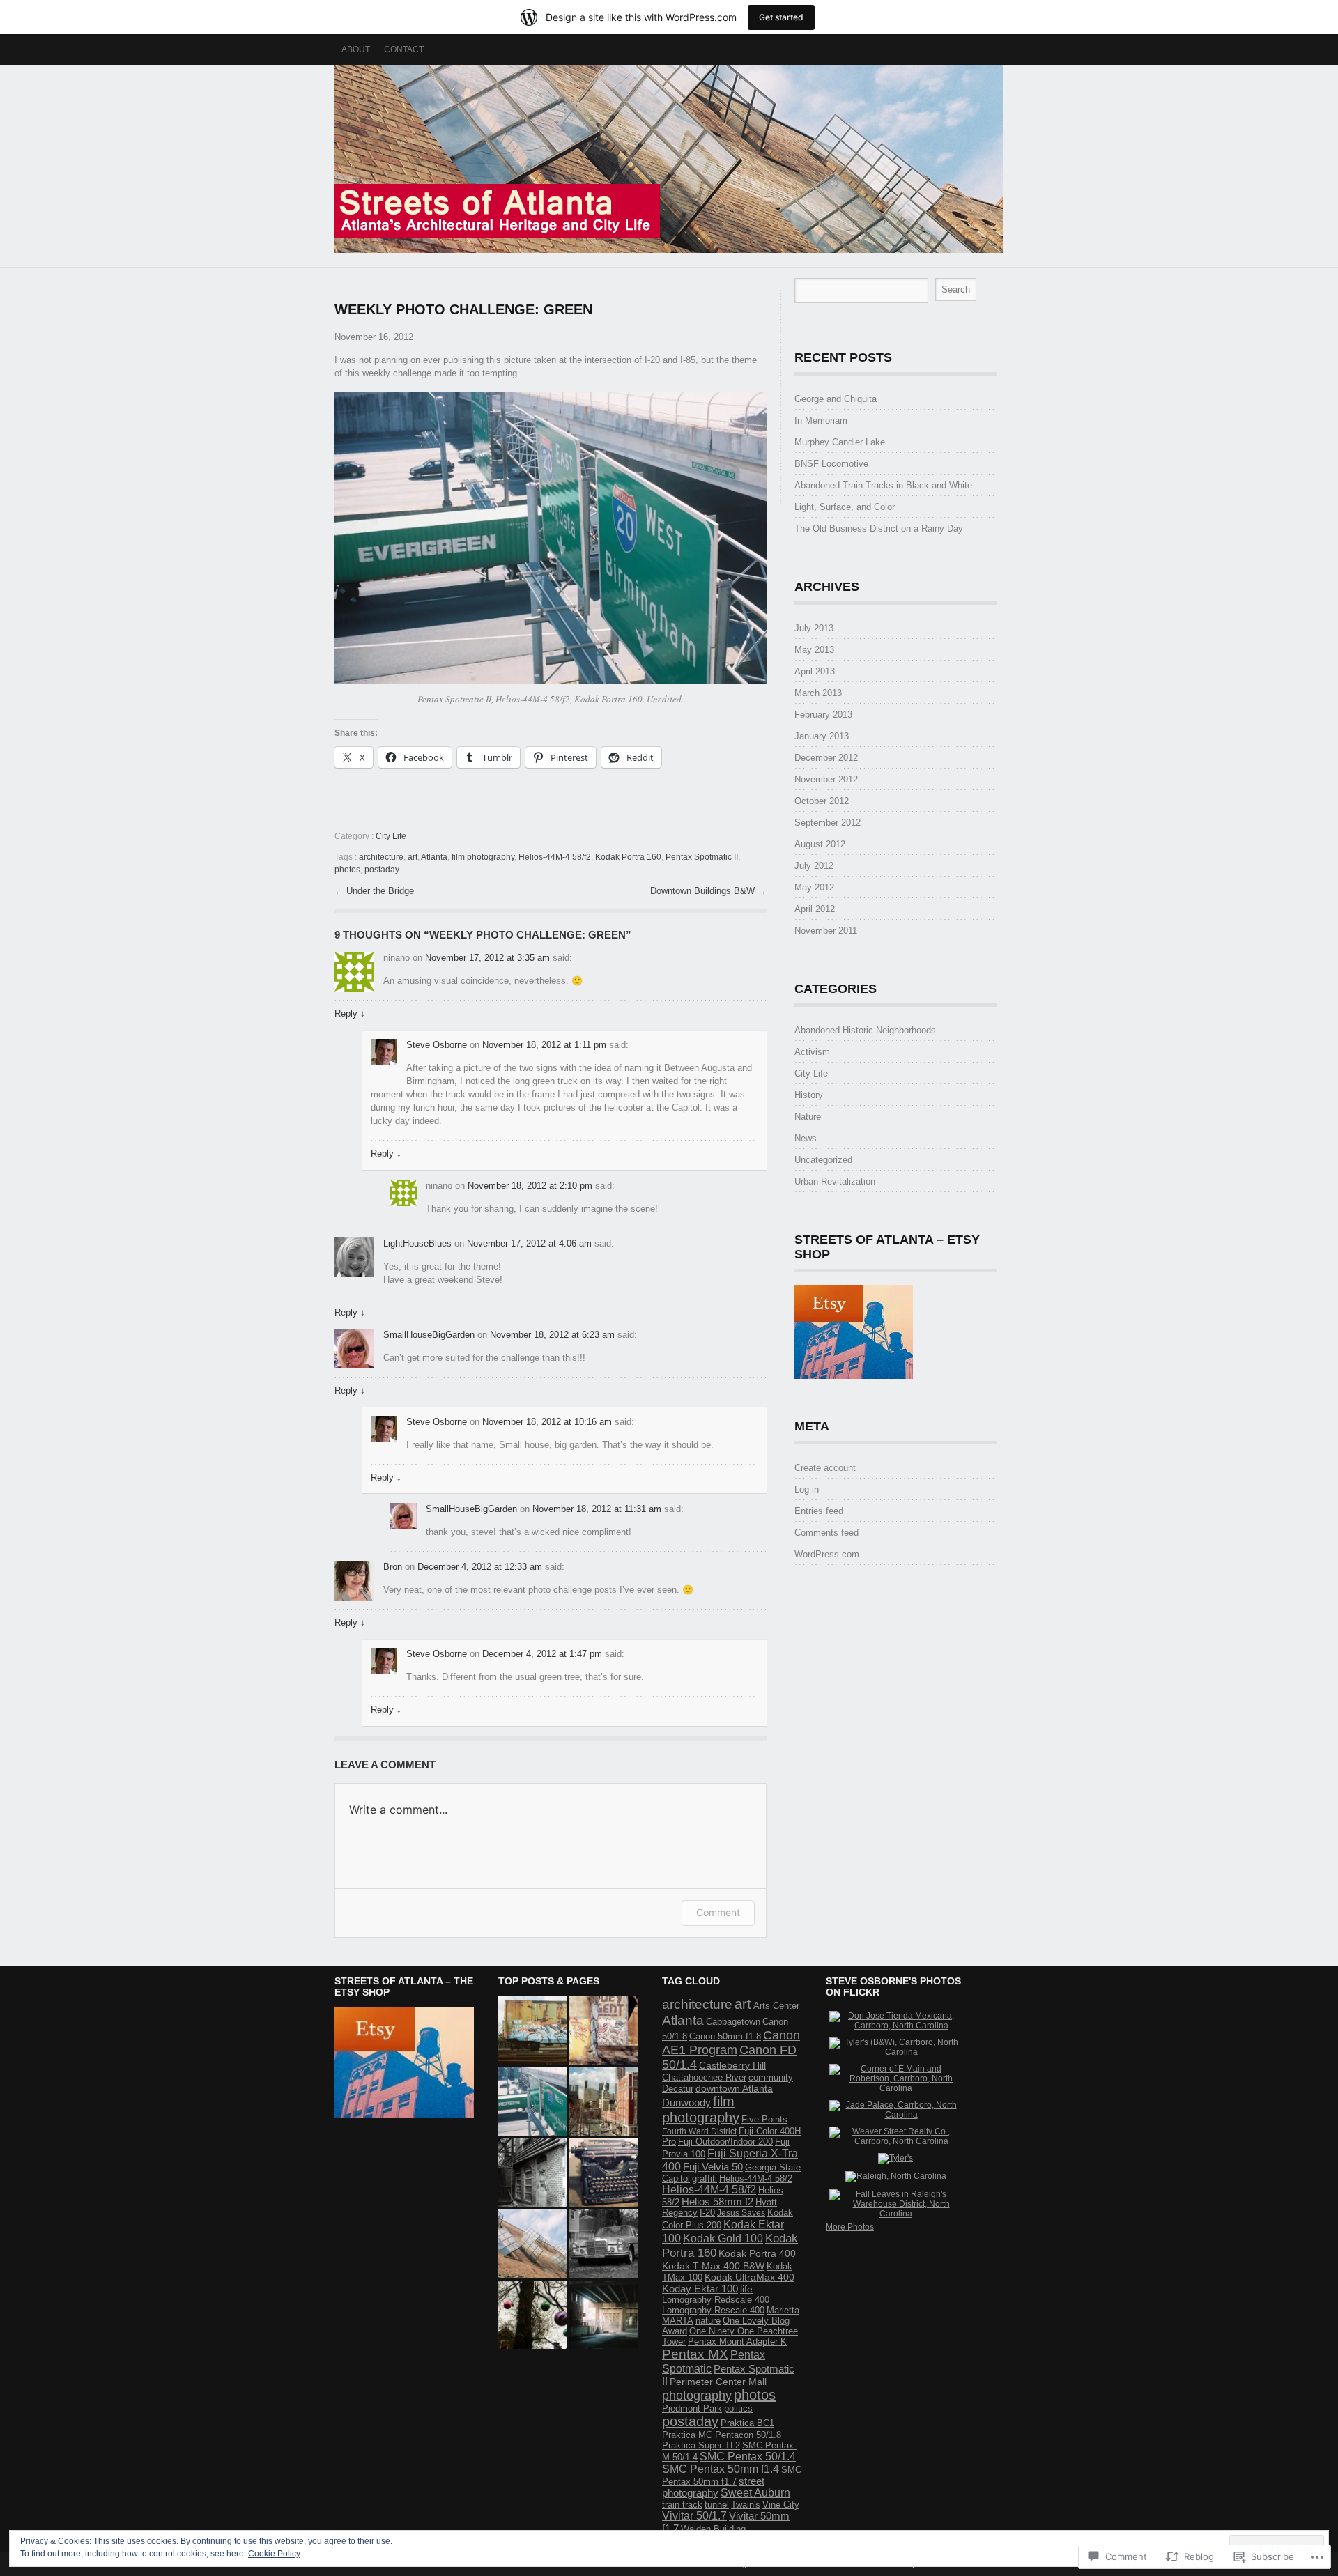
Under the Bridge (380, 891)
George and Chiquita (836, 399)
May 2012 (814, 887)
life (746, 2289)
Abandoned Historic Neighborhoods (865, 1030)
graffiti (705, 2178)
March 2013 (818, 693)
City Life (391, 836)
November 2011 (826, 931)
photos (347, 870)
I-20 (707, 2213)
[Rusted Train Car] (532, 2030)
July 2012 (814, 866)
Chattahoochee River (704, 2077)
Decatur (678, 2089)
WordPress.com (827, 1554)
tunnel (717, 2505)
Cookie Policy (274, 2554)
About (356, 49)
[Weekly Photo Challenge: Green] (532, 2101)
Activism (812, 1052)
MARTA (678, 2321)
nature (708, 2321)
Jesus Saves (741, 2213)
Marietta (783, 2310)
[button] (551, 538)
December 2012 (826, 758)
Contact (404, 49)
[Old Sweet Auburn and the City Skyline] (603, 2101)
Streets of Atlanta (669, 159)
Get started (781, 17)
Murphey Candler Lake (840, 442)
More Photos (850, 2227)
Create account (825, 1468)
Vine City (781, 2505)
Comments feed (826, 1533)
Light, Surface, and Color (845, 507)
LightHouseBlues (417, 1243)
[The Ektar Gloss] (532, 2315)
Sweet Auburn (755, 2493)
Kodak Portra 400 (757, 2253)
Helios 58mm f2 (717, 2202)
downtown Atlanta (734, 2088)
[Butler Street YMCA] (532, 2173)
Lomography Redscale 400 (716, 2300)
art (413, 857)
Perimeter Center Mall (718, 2382)
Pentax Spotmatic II (702, 857)
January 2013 (822, 736)
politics (738, 2408)
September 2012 (828, 823)
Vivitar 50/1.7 (694, 2516)
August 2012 (820, 844)
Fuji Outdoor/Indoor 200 (725, 2142)
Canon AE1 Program (731, 2043)
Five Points (764, 2119)
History (809, 1095)
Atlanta (434, 857)
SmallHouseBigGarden (429, 1335)
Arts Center (776, 2006)
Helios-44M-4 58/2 (756, 2178)
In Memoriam (821, 421)
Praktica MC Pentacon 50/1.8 (722, 2435)
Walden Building (713, 2529)
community (771, 2077)
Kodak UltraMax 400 (749, 2277)
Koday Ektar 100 (700, 2289)
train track (682, 2505)
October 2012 (822, 801)
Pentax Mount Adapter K (737, 2342)
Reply (350, 1013)
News (806, 1138)
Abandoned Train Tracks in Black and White (883, 485)
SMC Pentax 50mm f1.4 (721, 2469)
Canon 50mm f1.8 (725, 2036)
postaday (382, 870)
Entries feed (819, 1511)
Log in (807, 1489)
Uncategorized (823, 1160)
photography (697, 2395)
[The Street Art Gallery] (603, 2030)
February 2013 (823, 715)
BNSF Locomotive (831, 464)
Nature (808, 1117)
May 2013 (814, 650)
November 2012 (826, 779)
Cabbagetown (733, 2022)
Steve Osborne (437, 1045)
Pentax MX (695, 2354)
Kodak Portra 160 (628, 857)
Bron (393, 1567)
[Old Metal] (603, 2244)
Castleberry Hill (732, 2065)
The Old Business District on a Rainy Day (879, 529)
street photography (713, 2487)
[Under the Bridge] (603, 2315)
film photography (483, 857)
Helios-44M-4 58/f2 (555, 857)
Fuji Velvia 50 (713, 2167)
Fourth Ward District (699, 2131)
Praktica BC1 (747, 2423)
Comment (718, 1912)
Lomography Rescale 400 (713, 2310)
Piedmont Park (692, 2408)
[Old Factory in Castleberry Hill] (532, 2244)
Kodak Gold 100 (723, 2238)
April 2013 (815, 671)
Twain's (746, 2505)
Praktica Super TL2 (701, 2445)
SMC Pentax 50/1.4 (748, 2457)
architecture (381, 857)
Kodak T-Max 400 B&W (713, 2266)
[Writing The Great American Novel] (603, 2173)
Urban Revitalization (835, 1181)
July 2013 (814, 628)
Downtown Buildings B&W (704, 891)
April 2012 (815, 909)
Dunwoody (686, 2103)
